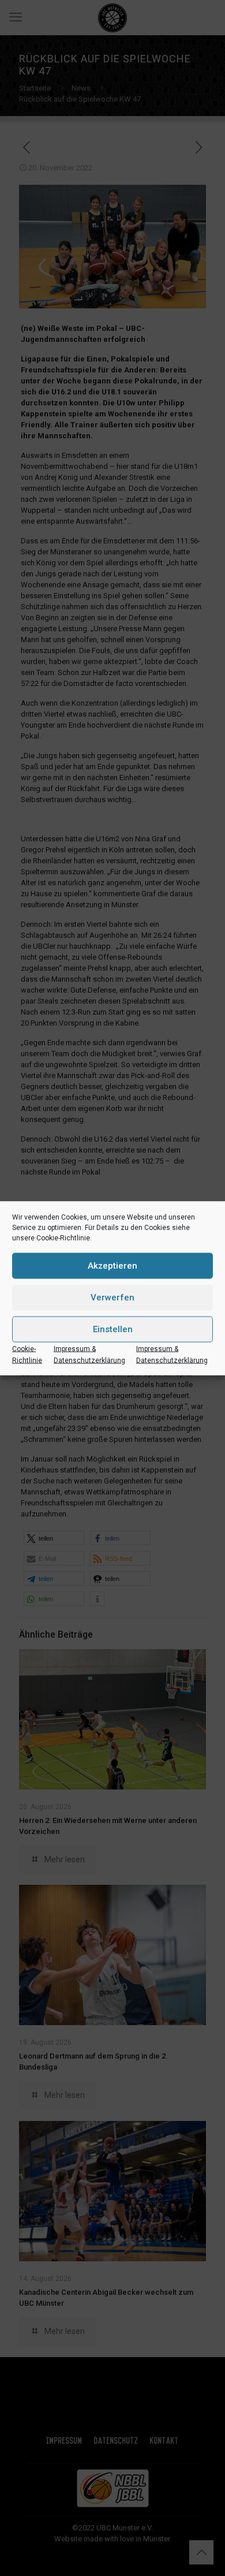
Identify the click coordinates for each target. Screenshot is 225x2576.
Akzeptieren (112, 1266)
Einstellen (113, 1329)
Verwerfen (112, 1298)
